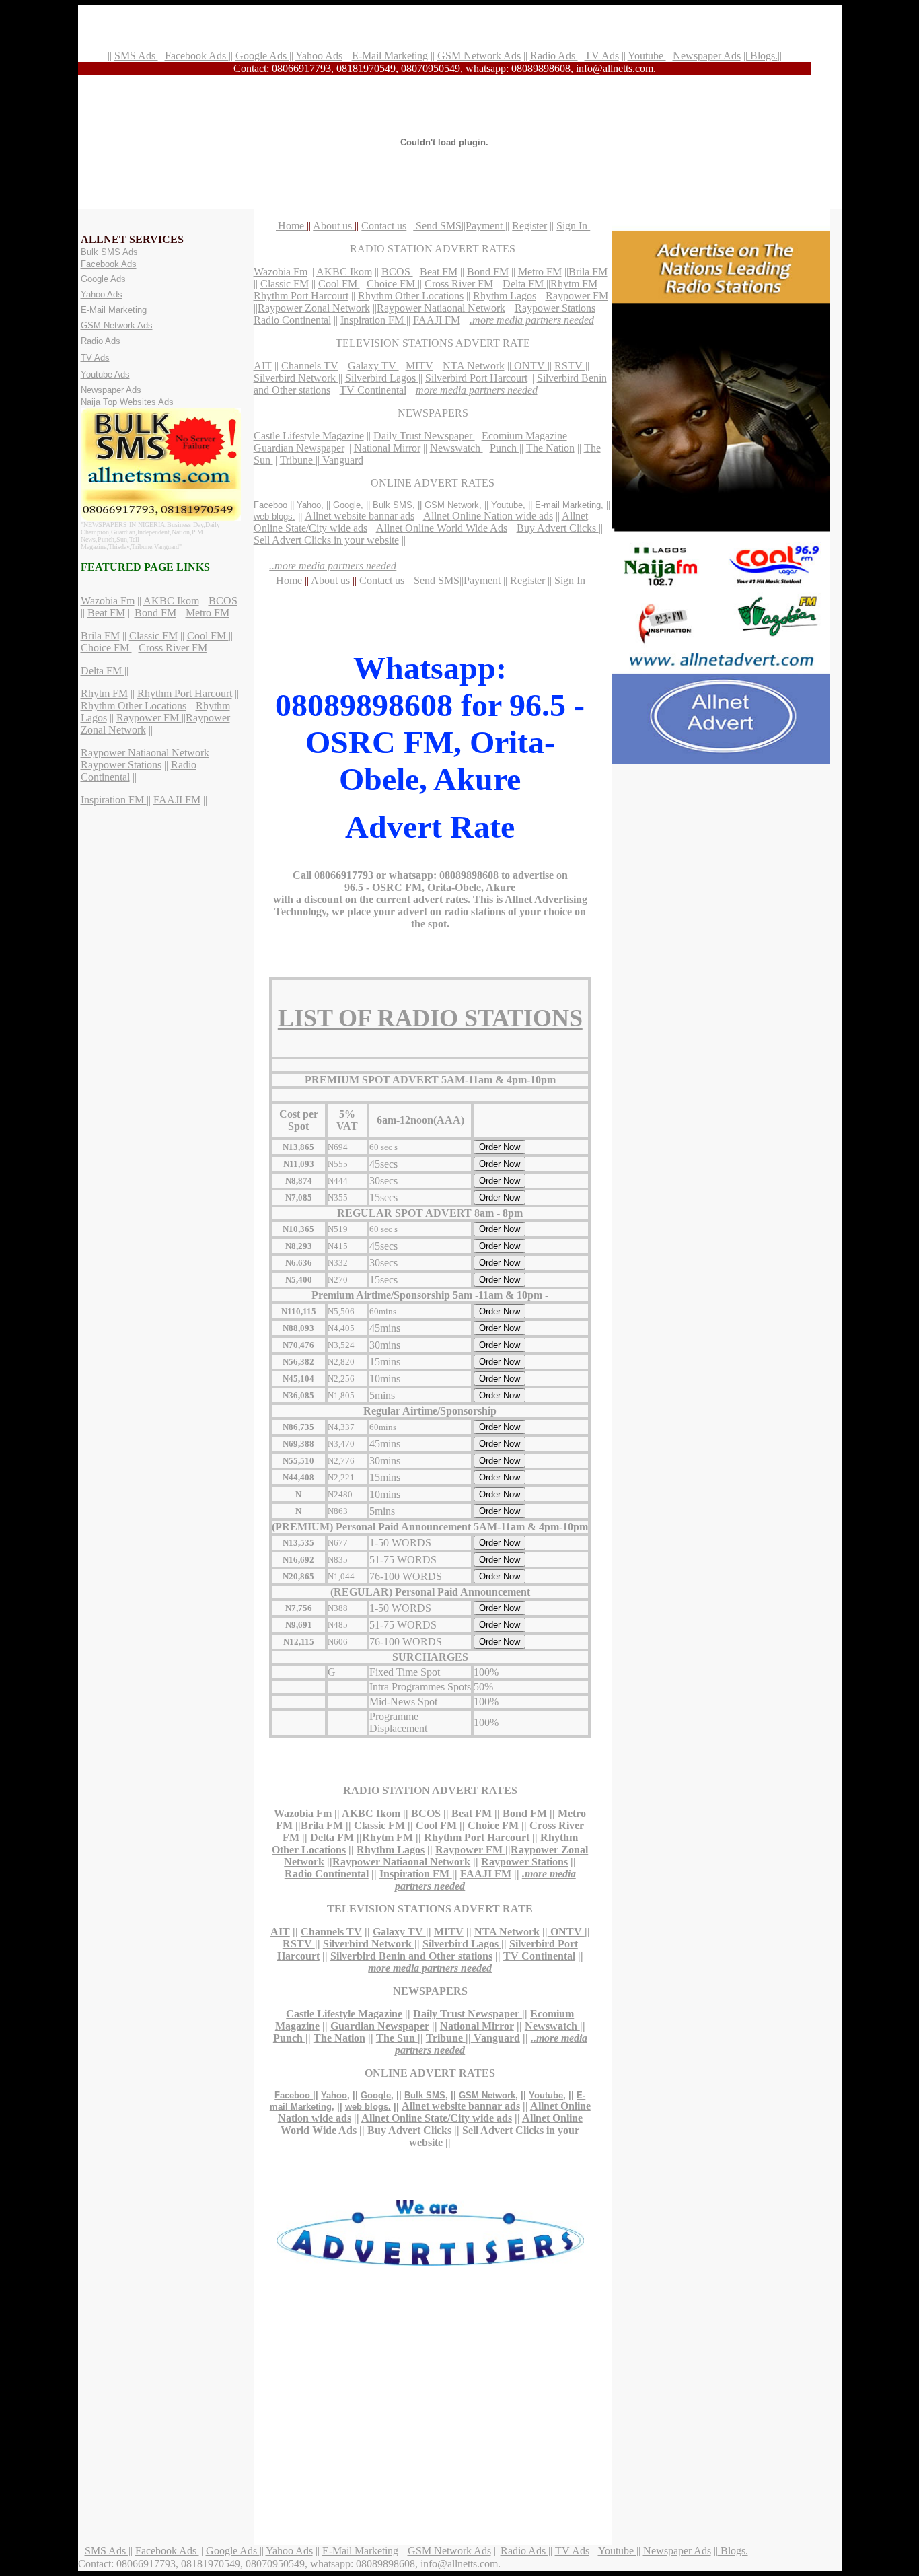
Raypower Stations (121, 765)
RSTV (570, 366)
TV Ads (602, 56)
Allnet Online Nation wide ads (488, 516)
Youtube (647, 56)
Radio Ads (554, 56)
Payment (485, 226)
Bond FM (155, 613)
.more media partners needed (532, 320)
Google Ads (262, 56)
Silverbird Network (296, 378)
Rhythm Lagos (505, 296)
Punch (505, 448)
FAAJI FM (177, 800)
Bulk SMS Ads (109, 252)
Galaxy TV (373, 366)
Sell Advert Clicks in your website (326, 540)
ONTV (529, 366)
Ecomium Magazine (524, 436)
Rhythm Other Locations (134, 706)
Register (529, 226)
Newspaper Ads (707, 56)
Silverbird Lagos (382, 378)
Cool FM (208, 636)
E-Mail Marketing (390, 56)
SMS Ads (136, 56)
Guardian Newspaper (299, 448)
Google (347, 505)
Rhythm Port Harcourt (185, 693)
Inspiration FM (114, 800)
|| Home (289, 226)
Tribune (298, 460)
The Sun (397, 2038)
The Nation (550, 448)
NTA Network (474, 366)
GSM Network (452, 505)
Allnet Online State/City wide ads (437, 2118)
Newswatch (456, 448)
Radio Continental (292, 320)
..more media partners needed (333, 566)
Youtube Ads (105, 374)
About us (334, 226)
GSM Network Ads (479, 56)
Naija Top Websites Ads (127, 402)
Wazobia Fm (108, 601)
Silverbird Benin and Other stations (411, 1956)
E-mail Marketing (568, 505)
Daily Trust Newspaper (424, 436)
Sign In (573, 226)
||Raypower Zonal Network (312, 308)
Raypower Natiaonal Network (145, 753)
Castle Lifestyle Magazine (309, 436)
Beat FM (106, 613)
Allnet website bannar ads (360, 516)
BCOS (223, 601)
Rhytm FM (104, 693)
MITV (419, 366)
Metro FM (208, 613)
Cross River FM (173, 648)
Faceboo (272, 505)
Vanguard (341, 460)
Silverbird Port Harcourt (476, 378)
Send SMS (437, 226)
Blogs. (763, 56)
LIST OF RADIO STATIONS (430, 1018)
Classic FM (153, 636)
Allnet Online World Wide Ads (442, 528)
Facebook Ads (197, 56)
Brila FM (100, 636)
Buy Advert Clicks (558, 528)
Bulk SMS (393, 505)
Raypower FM (149, 718)
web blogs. (274, 516)
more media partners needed (477, 390)
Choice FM (106, 648)
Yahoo (309, 505)
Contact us (384, 226)
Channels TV (310, 366)
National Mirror (387, 448)
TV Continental (373, 390)
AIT (263, 366)
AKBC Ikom (171, 601)
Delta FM (103, 671)
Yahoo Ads (319, 56)
